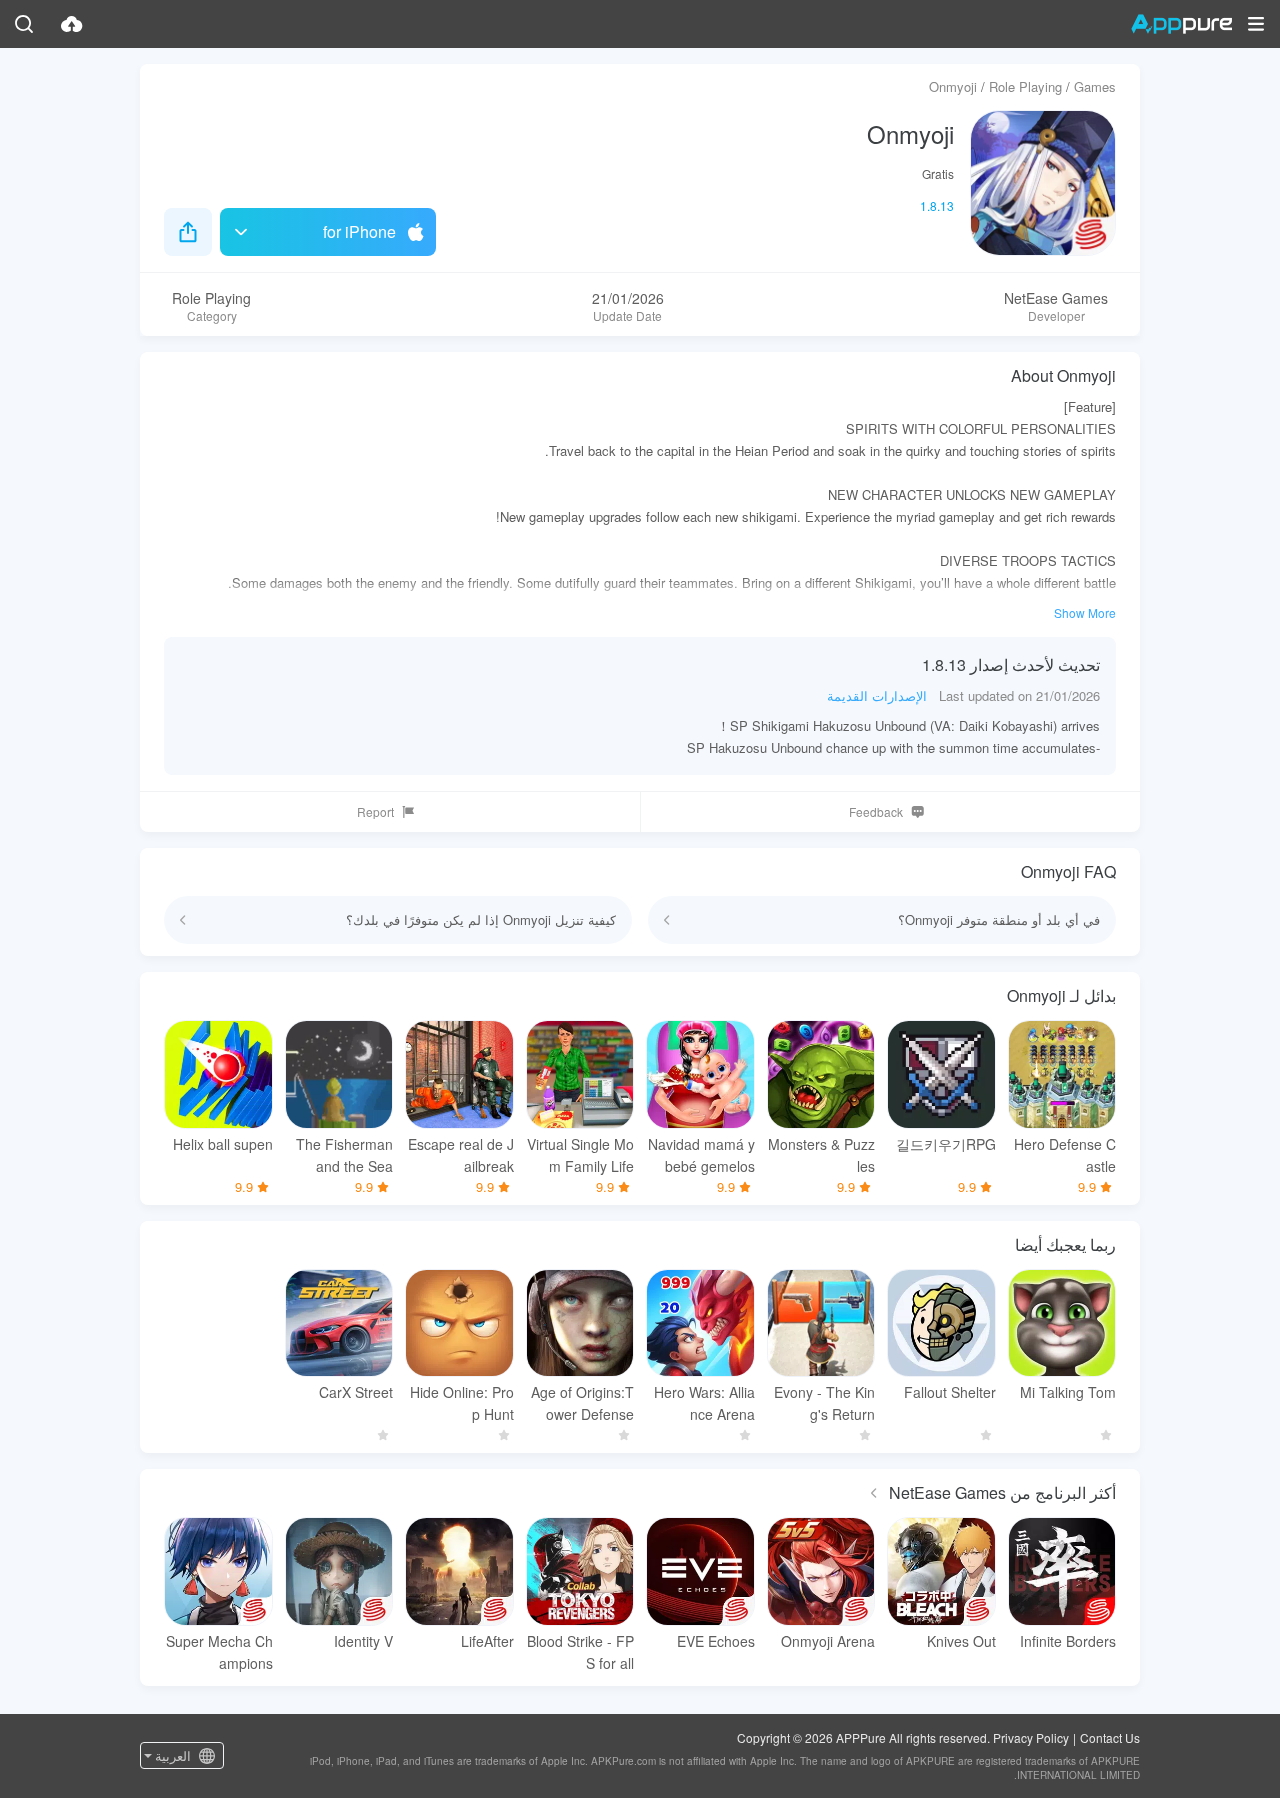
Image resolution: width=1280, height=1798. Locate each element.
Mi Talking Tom (1068, 1392)
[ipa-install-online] (72, 24)
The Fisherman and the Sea (344, 1155)
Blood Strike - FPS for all (580, 1652)
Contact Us (1110, 1737)
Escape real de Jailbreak (461, 1155)
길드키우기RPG (946, 1144)
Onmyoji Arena (828, 1641)
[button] (1256, 24)
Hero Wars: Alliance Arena (704, 1403)
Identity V (363, 1641)
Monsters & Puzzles (821, 1155)
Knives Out (961, 1641)
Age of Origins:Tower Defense (582, 1403)
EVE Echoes (716, 1641)
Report (375, 811)
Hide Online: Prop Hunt (462, 1403)
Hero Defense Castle (1065, 1155)
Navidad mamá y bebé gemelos (701, 1155)
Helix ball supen (223, 1144)
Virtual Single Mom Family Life (580, 1155)
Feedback (876, 811)
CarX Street (356, 1392)
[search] (24, 24)
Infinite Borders (1068, 1641)
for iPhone (359, 231)
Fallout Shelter (950, 1392)
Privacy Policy (1031, 1737)
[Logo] (1181, 24)
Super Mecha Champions (219, 1652)
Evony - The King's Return (824, 1403)
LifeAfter (487, 1641)
